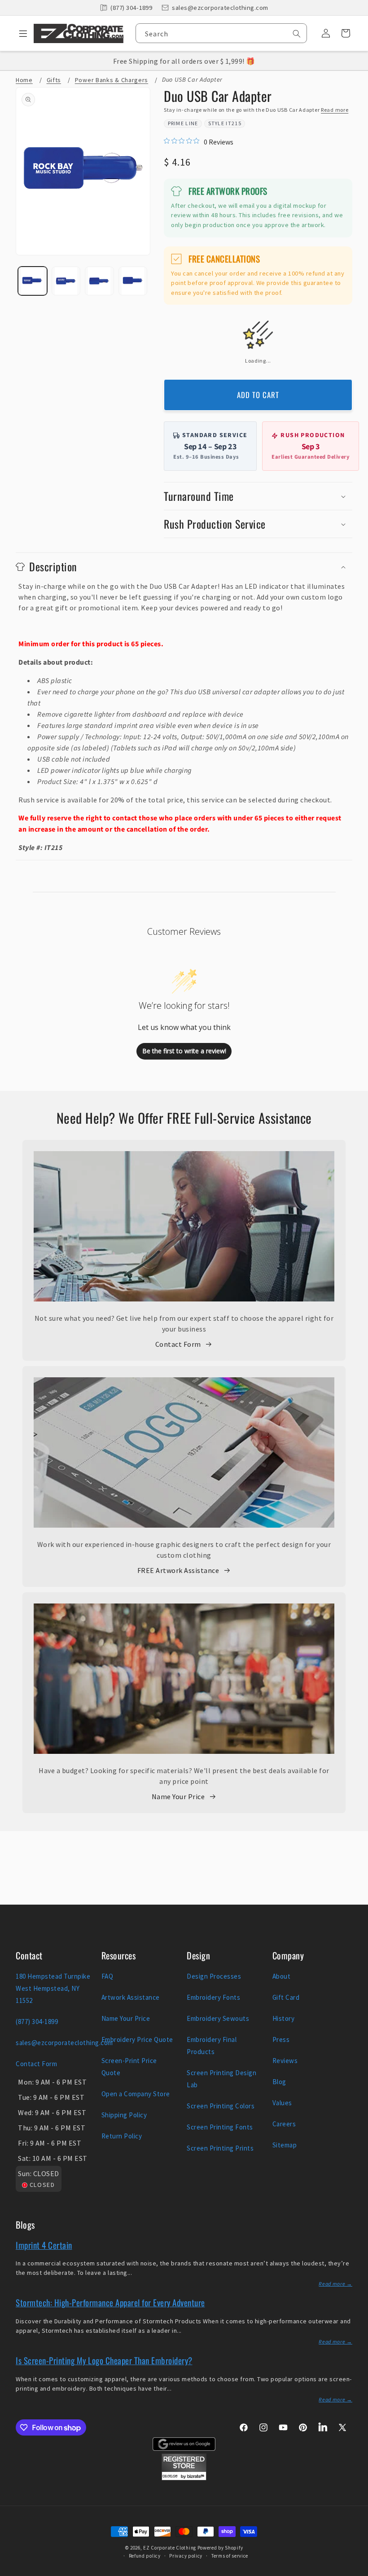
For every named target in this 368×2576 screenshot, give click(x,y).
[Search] (297, 34)
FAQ (107, 1976)
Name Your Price (178, 1796)
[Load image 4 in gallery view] (133, 281)
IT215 (234, 123)
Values (282, 2103)
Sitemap (285, 2145)
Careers (284, 2124)
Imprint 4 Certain (44, 2245)
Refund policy (145, 2556)
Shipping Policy (124, 2115)
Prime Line (183, 123)
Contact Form (178, 1344)
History (284, 2018)
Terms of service (230, 2556)
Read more (335, 110)
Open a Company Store (136, 2094)
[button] (20, 33)
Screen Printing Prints (220, 2148)
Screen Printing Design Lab (221, 2079)
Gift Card (286, 1997)
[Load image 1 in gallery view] (33, 281)
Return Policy (122, 2136)
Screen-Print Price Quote (129, 2067)
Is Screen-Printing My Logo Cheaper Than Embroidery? (104, 2360)
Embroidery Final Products (212, 2046)
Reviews (285, 2061)
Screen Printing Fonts (220, 2127)
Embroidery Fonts (213, 1997)
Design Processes (214, 1976)
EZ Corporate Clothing (170, 2548)
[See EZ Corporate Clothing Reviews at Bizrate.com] (184, 2478)
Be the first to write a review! (184, 1051)
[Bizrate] (356, 2571)
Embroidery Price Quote (137, 2039)
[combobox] (221, 33)
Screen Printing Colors (221, 2106)
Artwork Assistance (131, 1997)
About (282, 1976)
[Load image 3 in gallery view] (99, 281)
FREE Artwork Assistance (178, 1570)
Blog (279, 2082)
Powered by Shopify (220, 2548)
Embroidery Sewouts (218, 2018)
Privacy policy (186, 2556)
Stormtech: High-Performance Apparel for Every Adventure (110, 2302)
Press (281, 2039)
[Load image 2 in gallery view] (66, 281)
